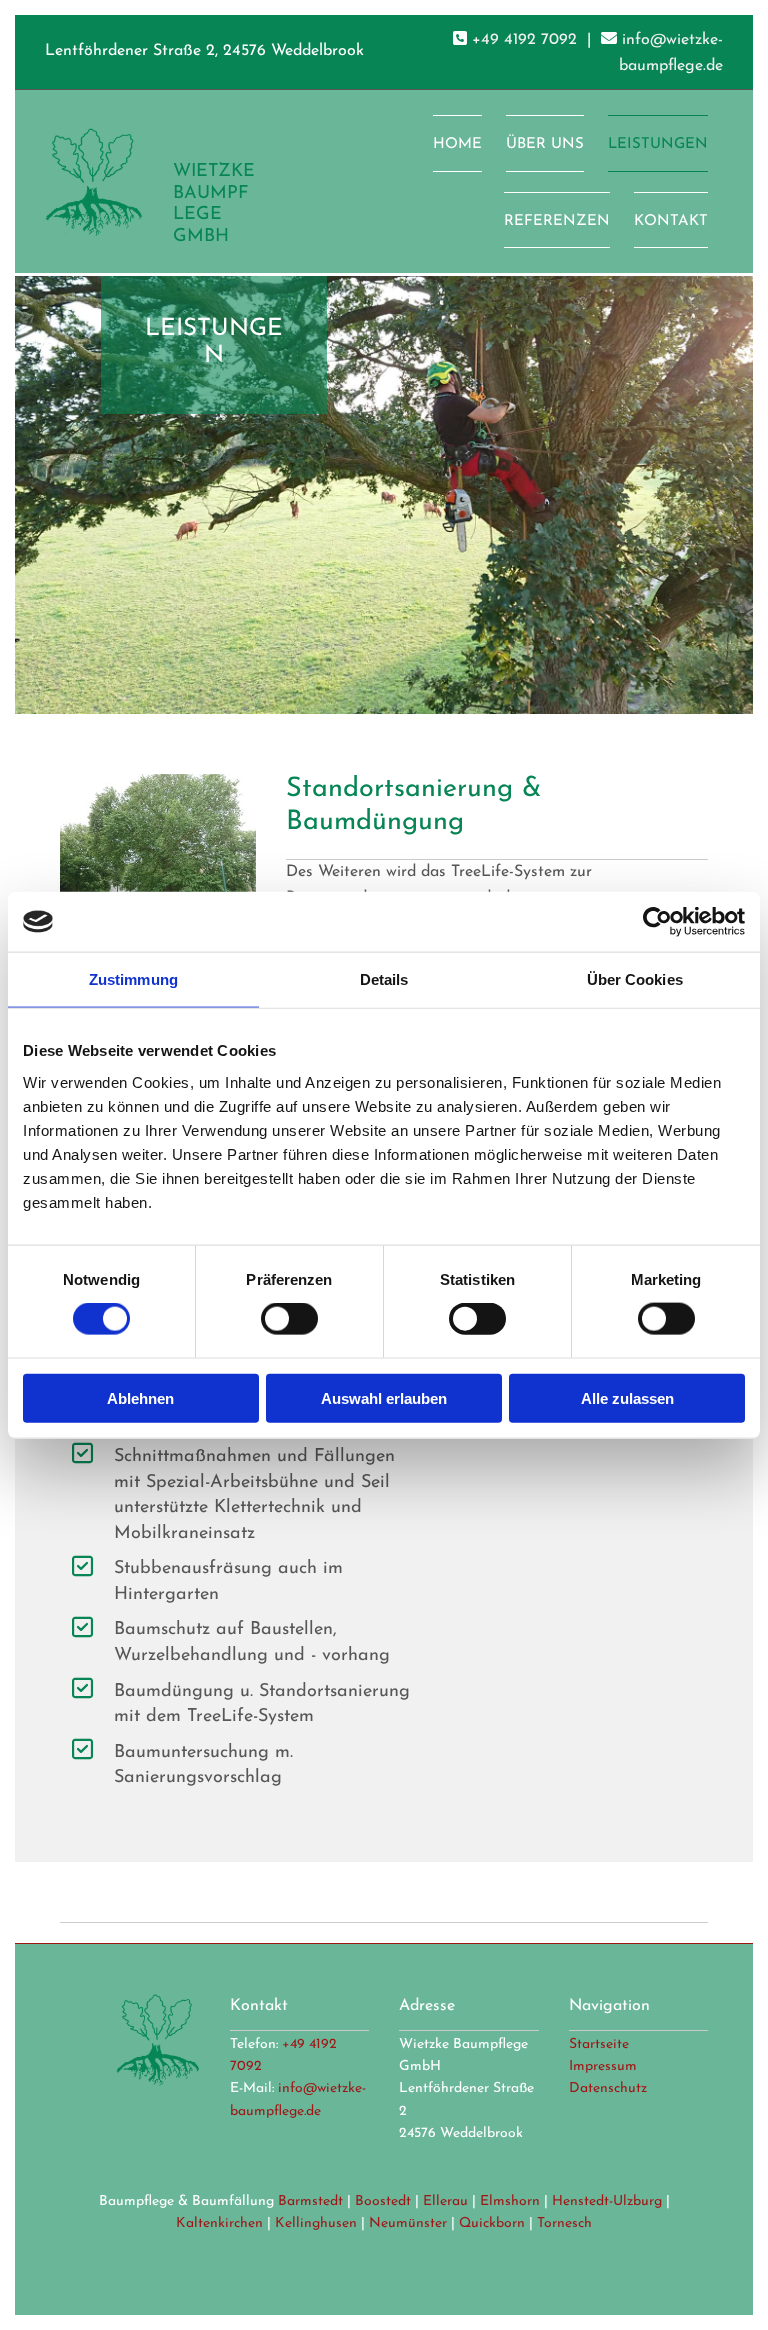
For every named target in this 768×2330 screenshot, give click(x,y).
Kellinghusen (316, 2223)
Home (457, 144)
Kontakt (671, 221)
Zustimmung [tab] (133, 979)
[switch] (289, 1319)
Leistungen (658, 144)
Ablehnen (140, 1397)
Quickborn (492, 2223)
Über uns (545, 144)
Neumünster (408, 2223)
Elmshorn (510, 2201)
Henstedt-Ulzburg (607, 2201)
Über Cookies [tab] (635, 979)
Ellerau (445, 2201)
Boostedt (383, 2201)
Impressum (603, 2066)
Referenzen (557, 221)
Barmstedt (310, 2201)
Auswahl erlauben (384, 1397)
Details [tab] (384, 979)
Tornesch (564, 2223)
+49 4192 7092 (524, 40)
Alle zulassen (627, 1397)
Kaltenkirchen (219, 2223)
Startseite (599, 2044)
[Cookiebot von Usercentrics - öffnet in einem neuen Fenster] (657, 922)
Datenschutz (608, 2088)
